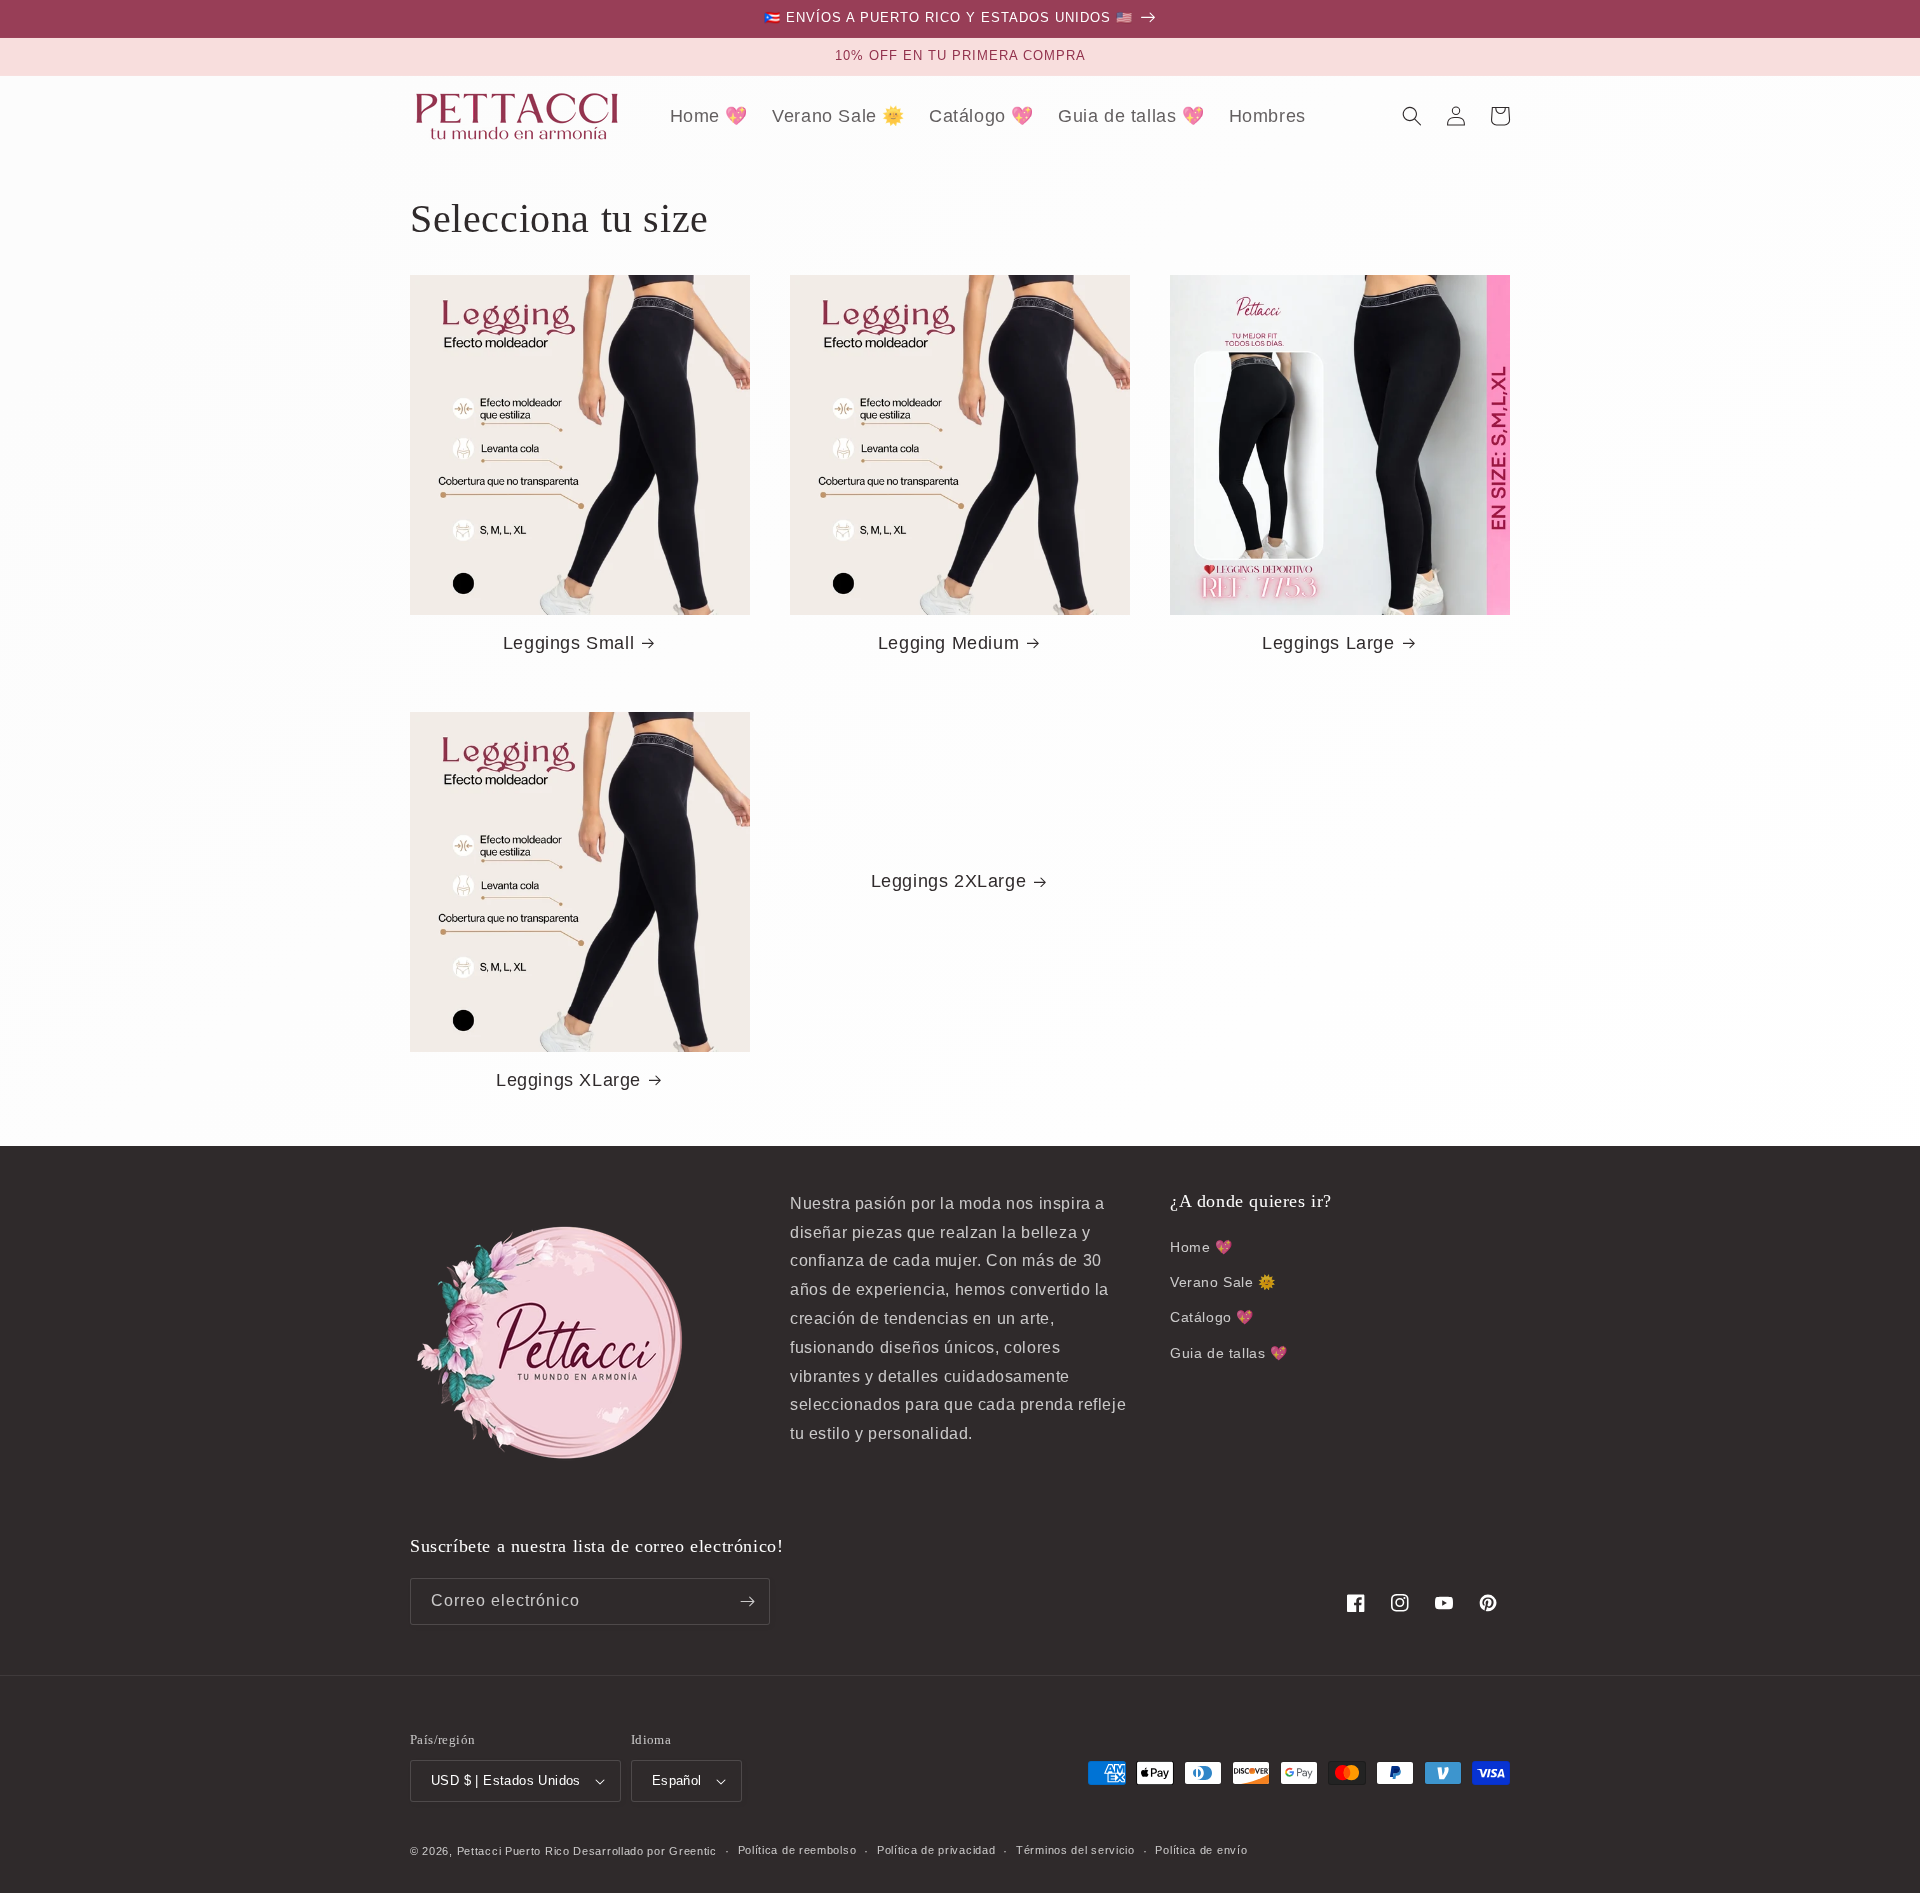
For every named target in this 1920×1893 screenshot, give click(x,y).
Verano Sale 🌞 (1223, 1282)
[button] (1412, 116)
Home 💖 (1201, 1247)
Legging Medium (948, 643)
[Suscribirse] (747, 1601)
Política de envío (1201, 1850)
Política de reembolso (797, 1850)
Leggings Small (568, 643)
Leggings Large (1328, 643)
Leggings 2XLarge (949, 881)
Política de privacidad (936, 1850)
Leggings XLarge (568, 1080)
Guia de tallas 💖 (1229, 1353)
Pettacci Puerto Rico (513, 1851)
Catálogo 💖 (1212, 1317)
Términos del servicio (1075, 1850)
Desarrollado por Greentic (645, 1851)
